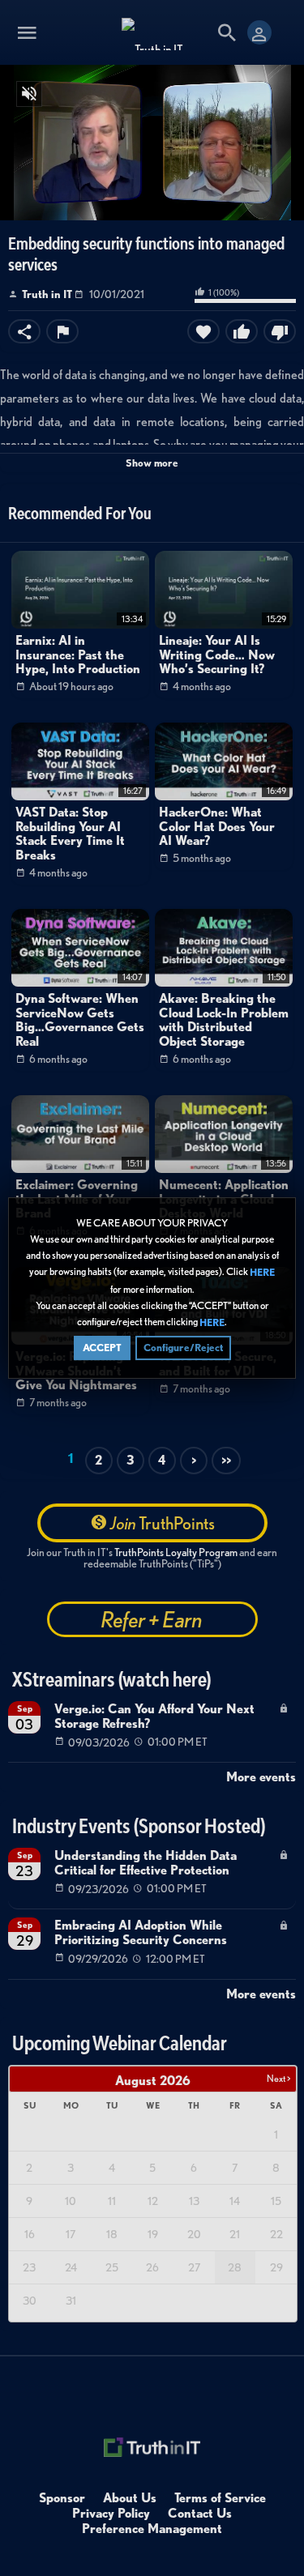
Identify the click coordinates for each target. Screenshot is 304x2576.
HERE (262, 1273)
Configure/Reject (183, 1348)
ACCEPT (102, 1348)
